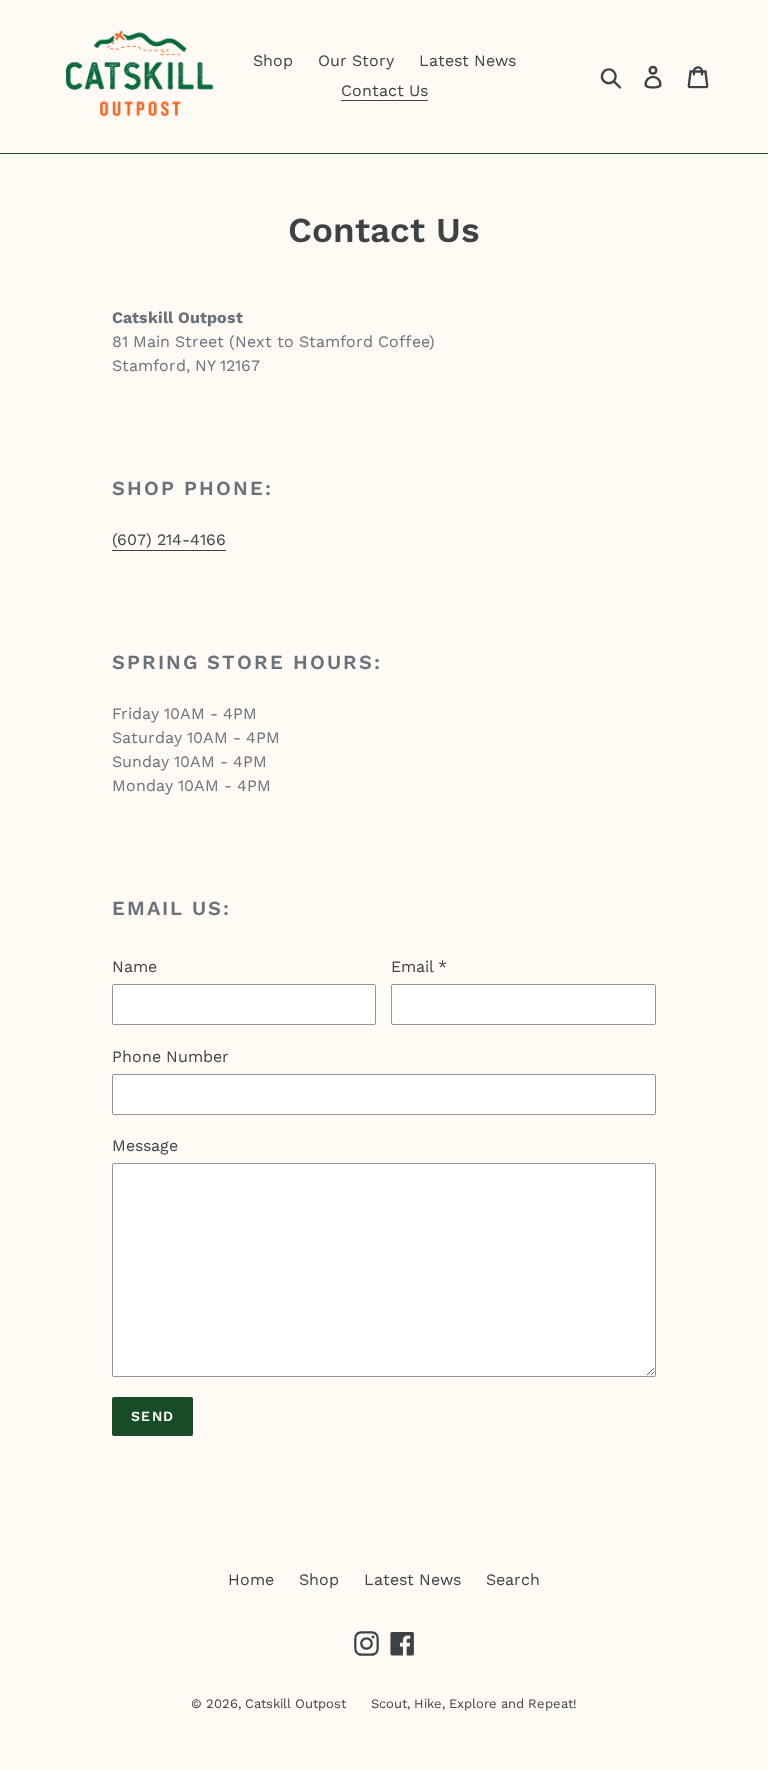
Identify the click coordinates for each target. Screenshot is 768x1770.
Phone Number (170, 1056)
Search (513, 1579)
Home (251, 1579)
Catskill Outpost (295, 1703)
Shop (319, 1579)
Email (419, 966)
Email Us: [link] (171, 908)
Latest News (412, 1579)
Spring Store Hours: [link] (247, 662)
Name (134, 966)
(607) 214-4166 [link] (169, 539)
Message (145, 1145)
